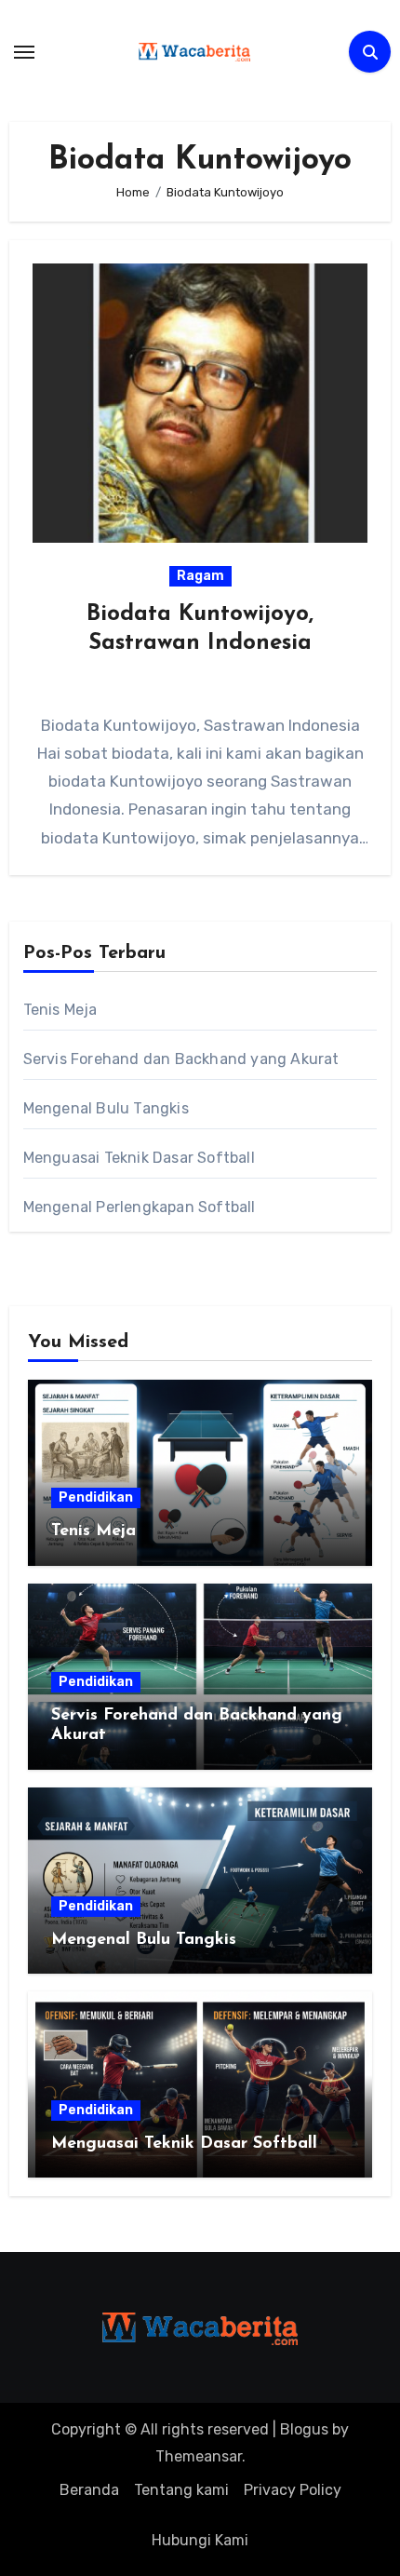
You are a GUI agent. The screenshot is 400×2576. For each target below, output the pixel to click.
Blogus (304, 2429)
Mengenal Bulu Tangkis (106, 1108)
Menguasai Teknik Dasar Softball (139, 1158)
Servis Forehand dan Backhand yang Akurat (181, 1059)
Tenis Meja (60, 1010)
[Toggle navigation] (24, 52)
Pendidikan (96, 1497)
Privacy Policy (293, 2490)
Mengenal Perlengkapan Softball (140, 1207)
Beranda (89, 2490)
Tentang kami (181, 2490)
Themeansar (199, 2456)
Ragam (200, 576)
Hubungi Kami (200, 2540)
